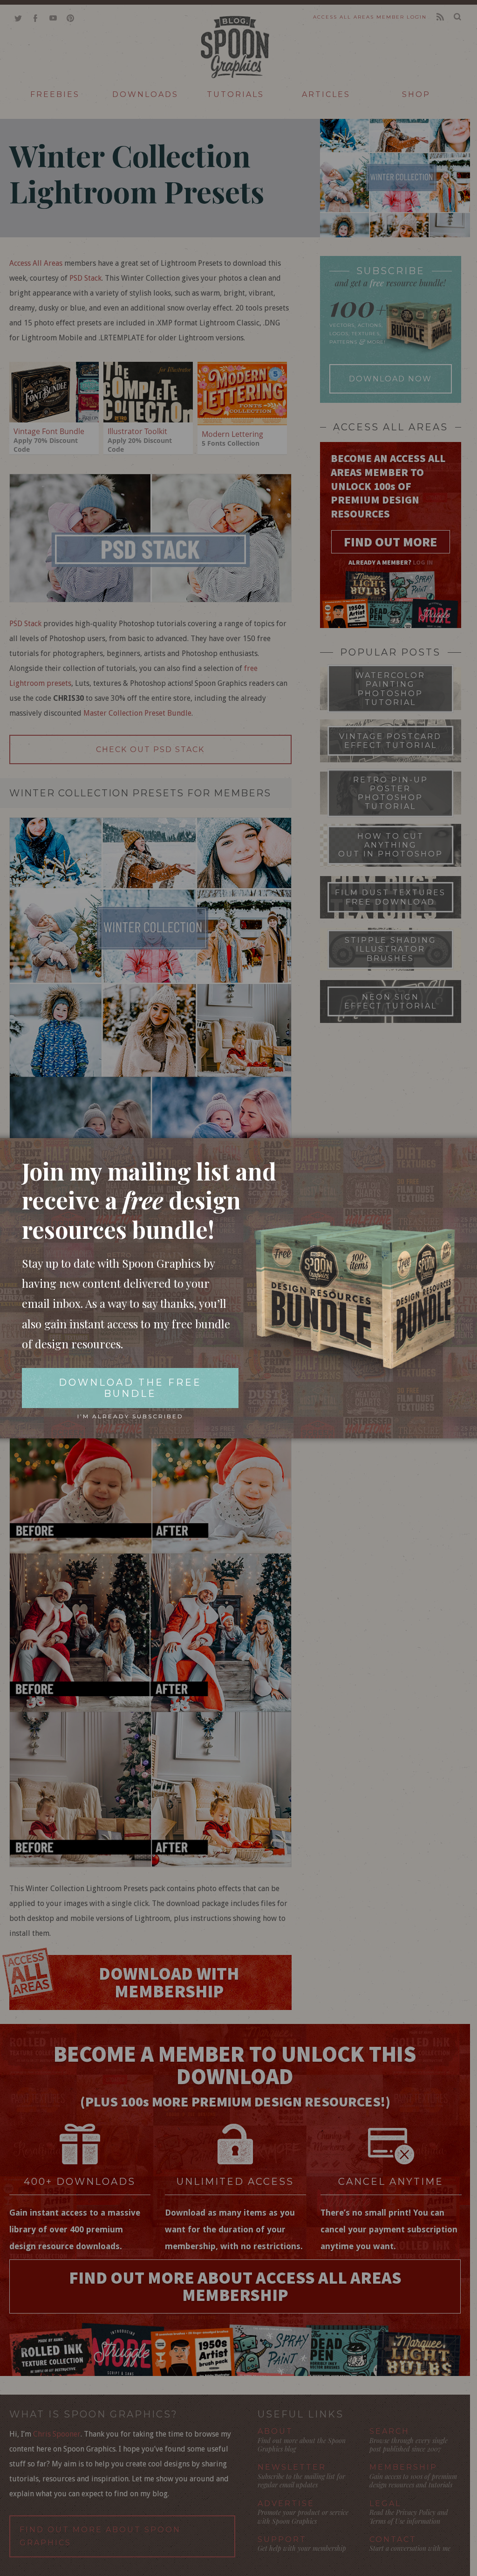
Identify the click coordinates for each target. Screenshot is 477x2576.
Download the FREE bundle (130, 1388)
